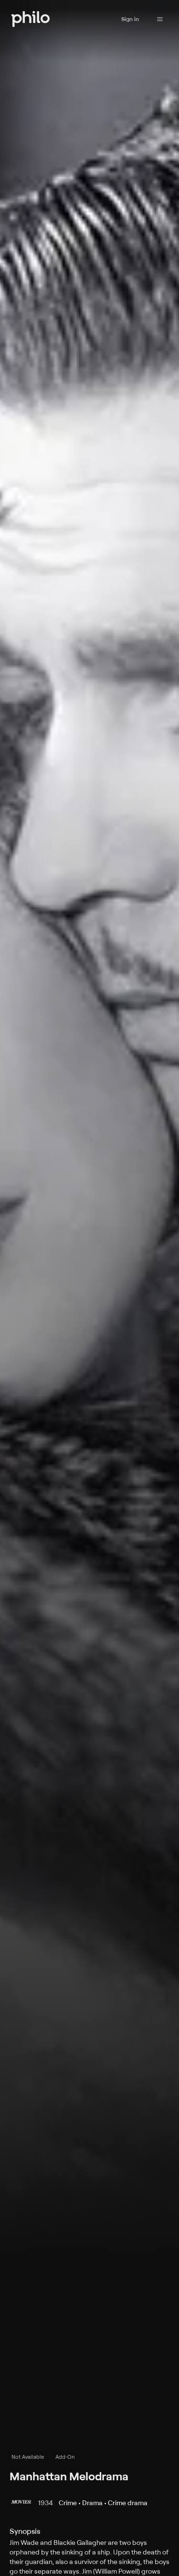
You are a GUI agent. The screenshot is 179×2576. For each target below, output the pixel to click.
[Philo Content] (160, 19)
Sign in (130, 19)
